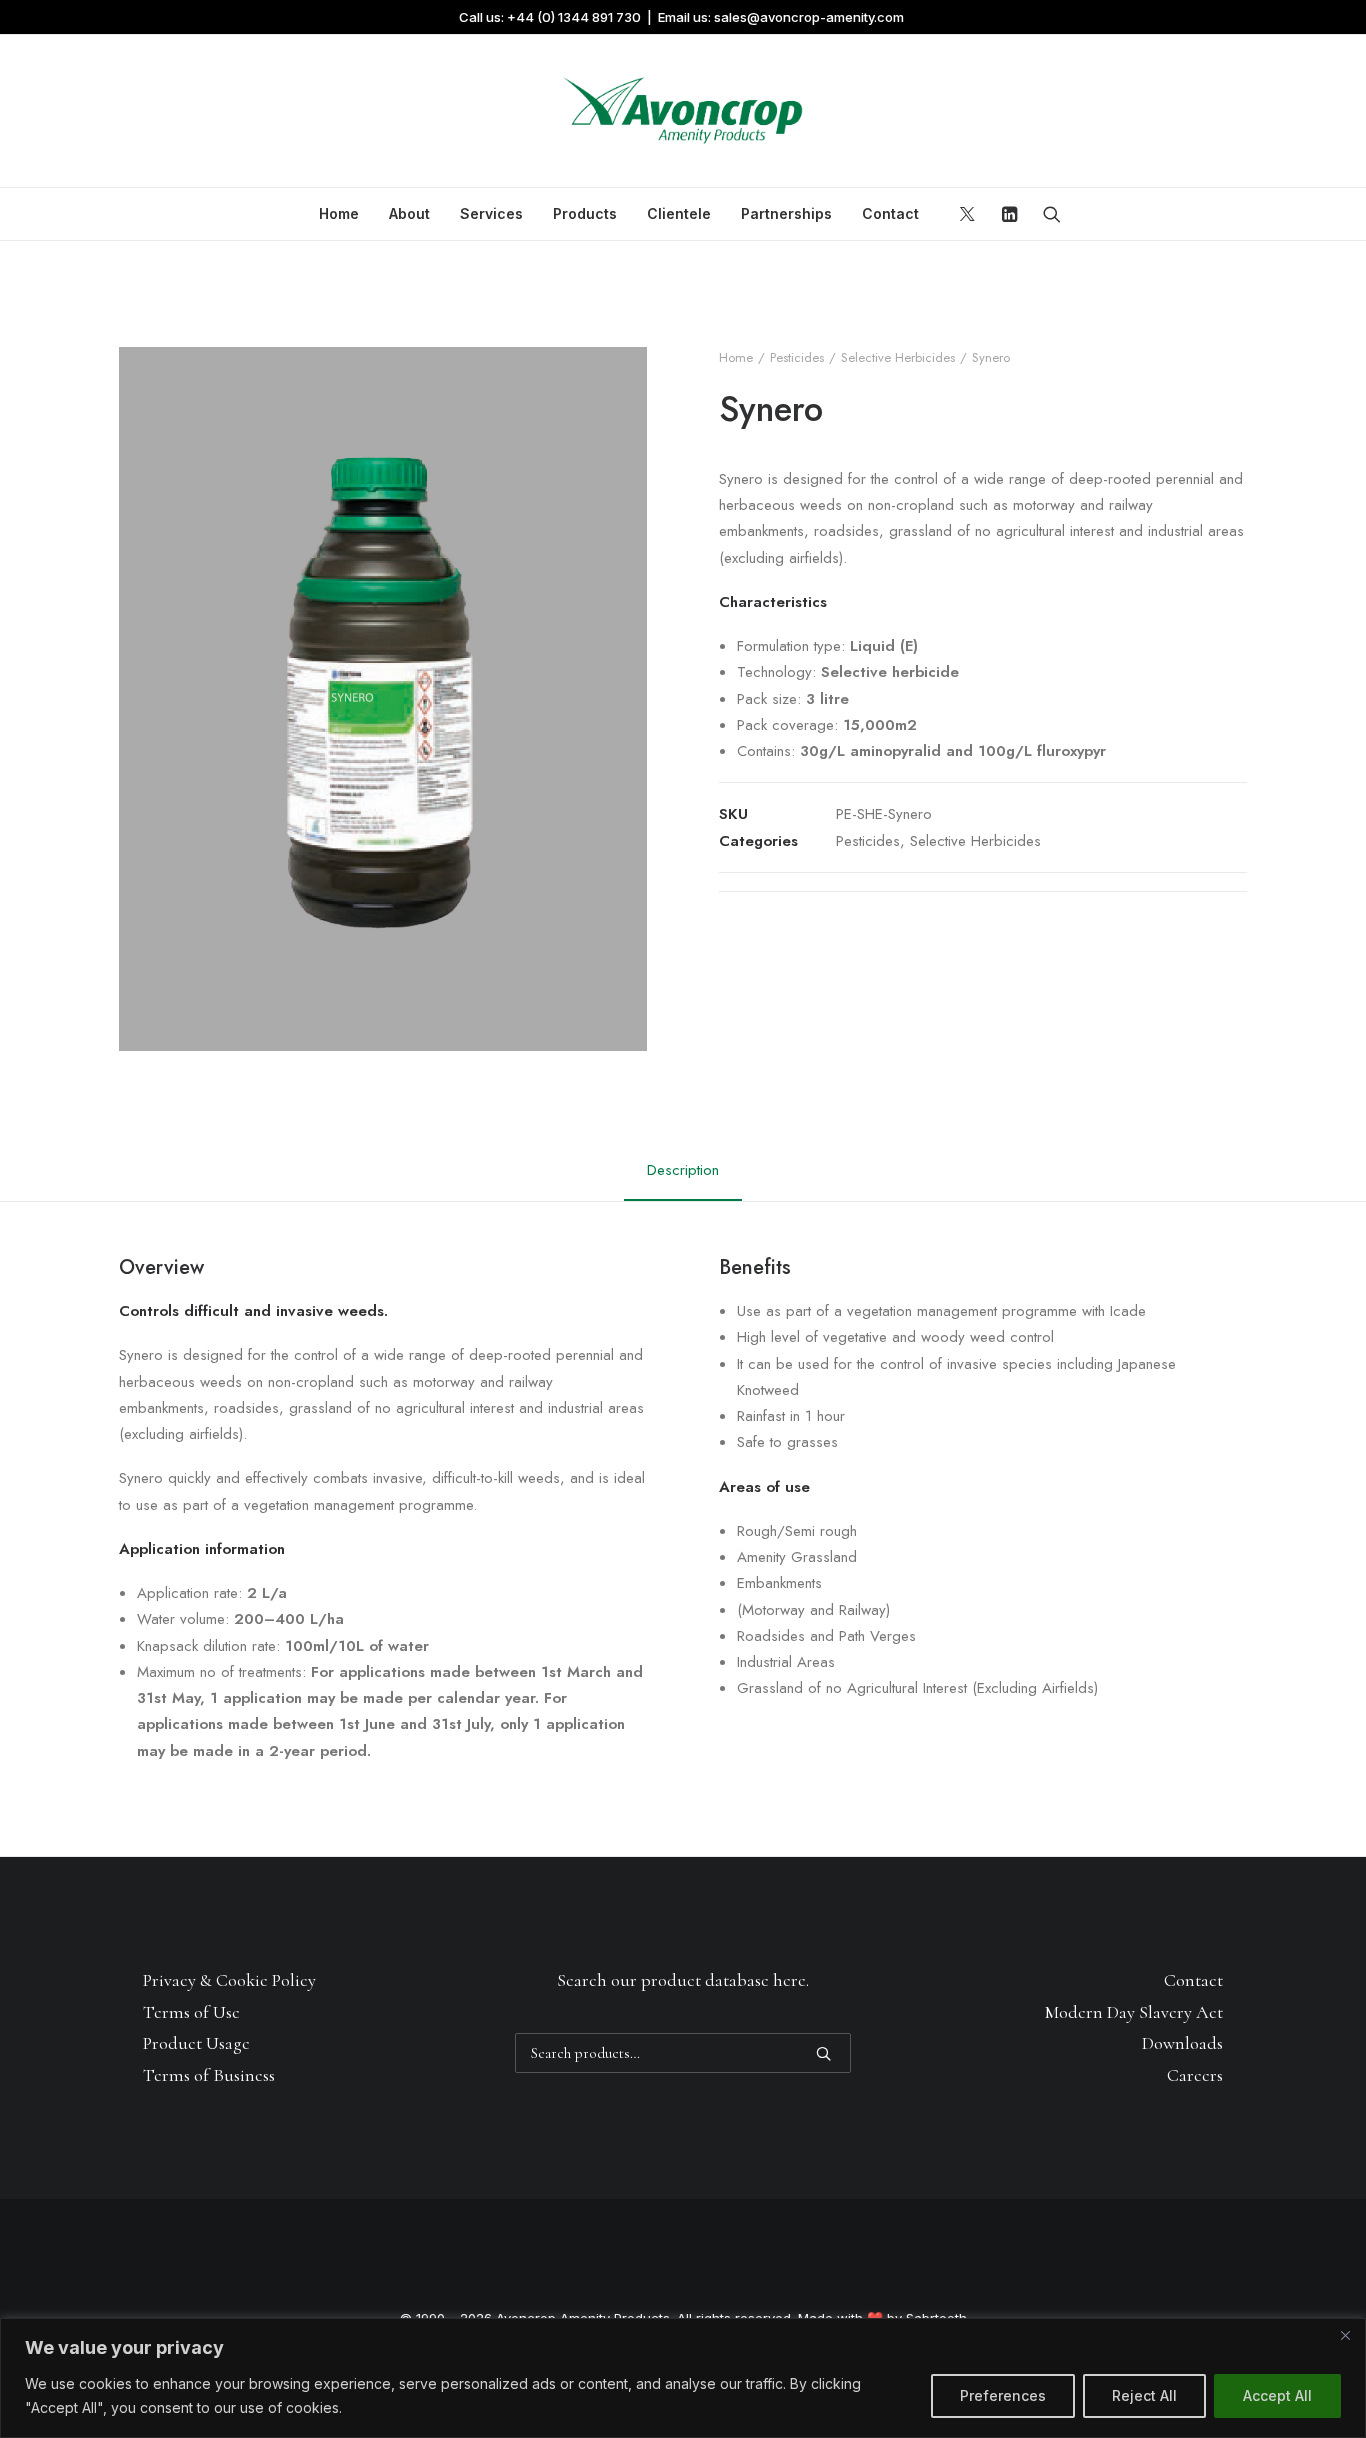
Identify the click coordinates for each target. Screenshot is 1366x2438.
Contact (890, 213)
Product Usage (196, 2043)
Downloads (1182, 2043)
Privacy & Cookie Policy (229, 1980)
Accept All (1277, 2395)
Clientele (679, 213)
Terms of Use (191, 2012)
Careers (1195, 2075)
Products (585, 213)
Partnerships (786, 213)
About (409, 213)
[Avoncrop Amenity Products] (683, 111)
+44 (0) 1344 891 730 (574, 17)
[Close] (1345, 2335)
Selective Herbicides (898, 357)
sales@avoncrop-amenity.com (809, 17)
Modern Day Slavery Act (1134, 2012)
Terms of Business (209, 2075)
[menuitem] (339, 214)
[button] (970, 214)
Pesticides (797, 357)
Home (339, 213)
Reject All (1144, 2395)
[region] (683, 2378)
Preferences (1003, 2395)
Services (491, 213)
